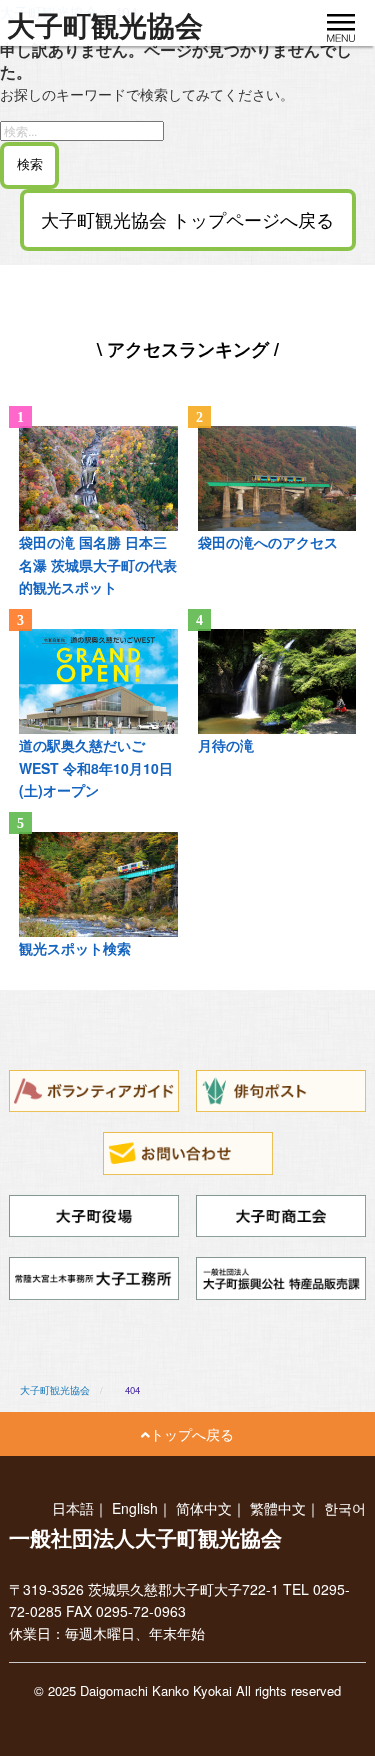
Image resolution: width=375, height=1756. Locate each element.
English (135, 1508)
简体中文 (204, 1508)
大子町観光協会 (105, 26)
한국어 (345, 1508)
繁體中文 (278, 1508)
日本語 (73, 1508)
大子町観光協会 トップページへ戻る (187, 219)
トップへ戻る (192, 1434)
